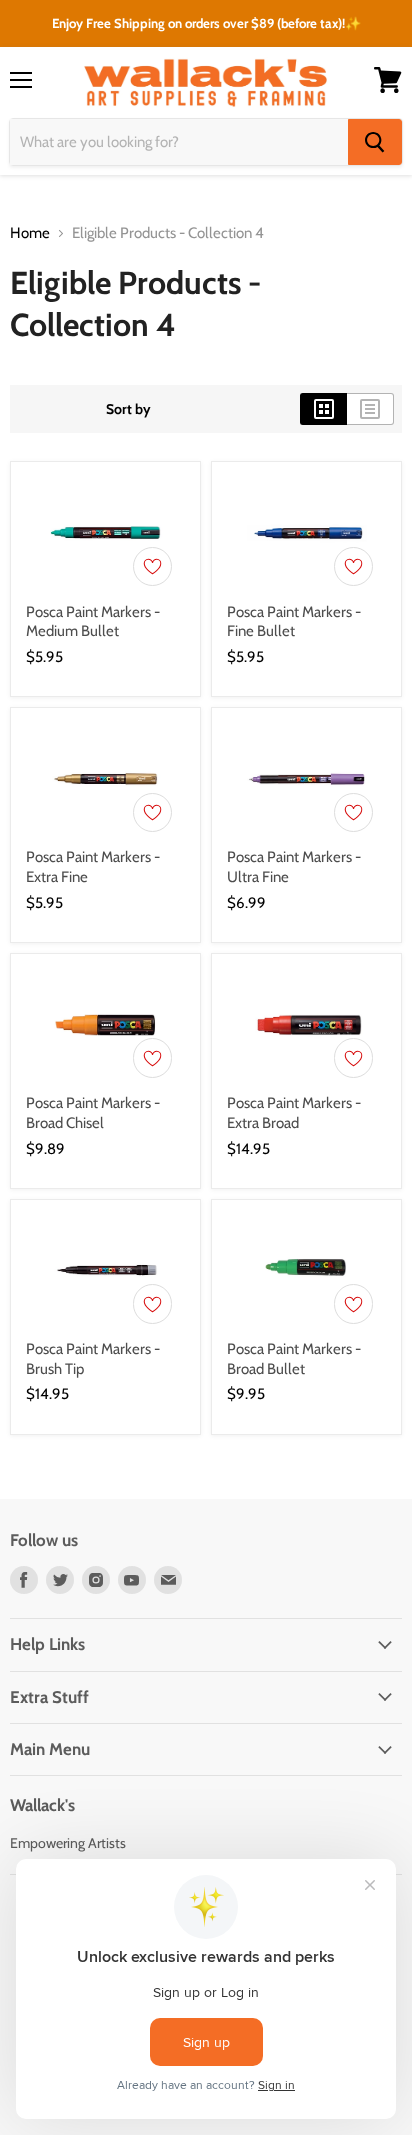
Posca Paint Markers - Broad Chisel (93, 1113)
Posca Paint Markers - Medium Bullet (93, 622)
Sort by (128, 409)
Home (30, 233)
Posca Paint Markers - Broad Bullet (294, 1359)
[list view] (370, 409)
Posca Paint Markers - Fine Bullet (294, 622)
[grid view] (323, 409)
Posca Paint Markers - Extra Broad (294, 1113)
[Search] (375, 142)
